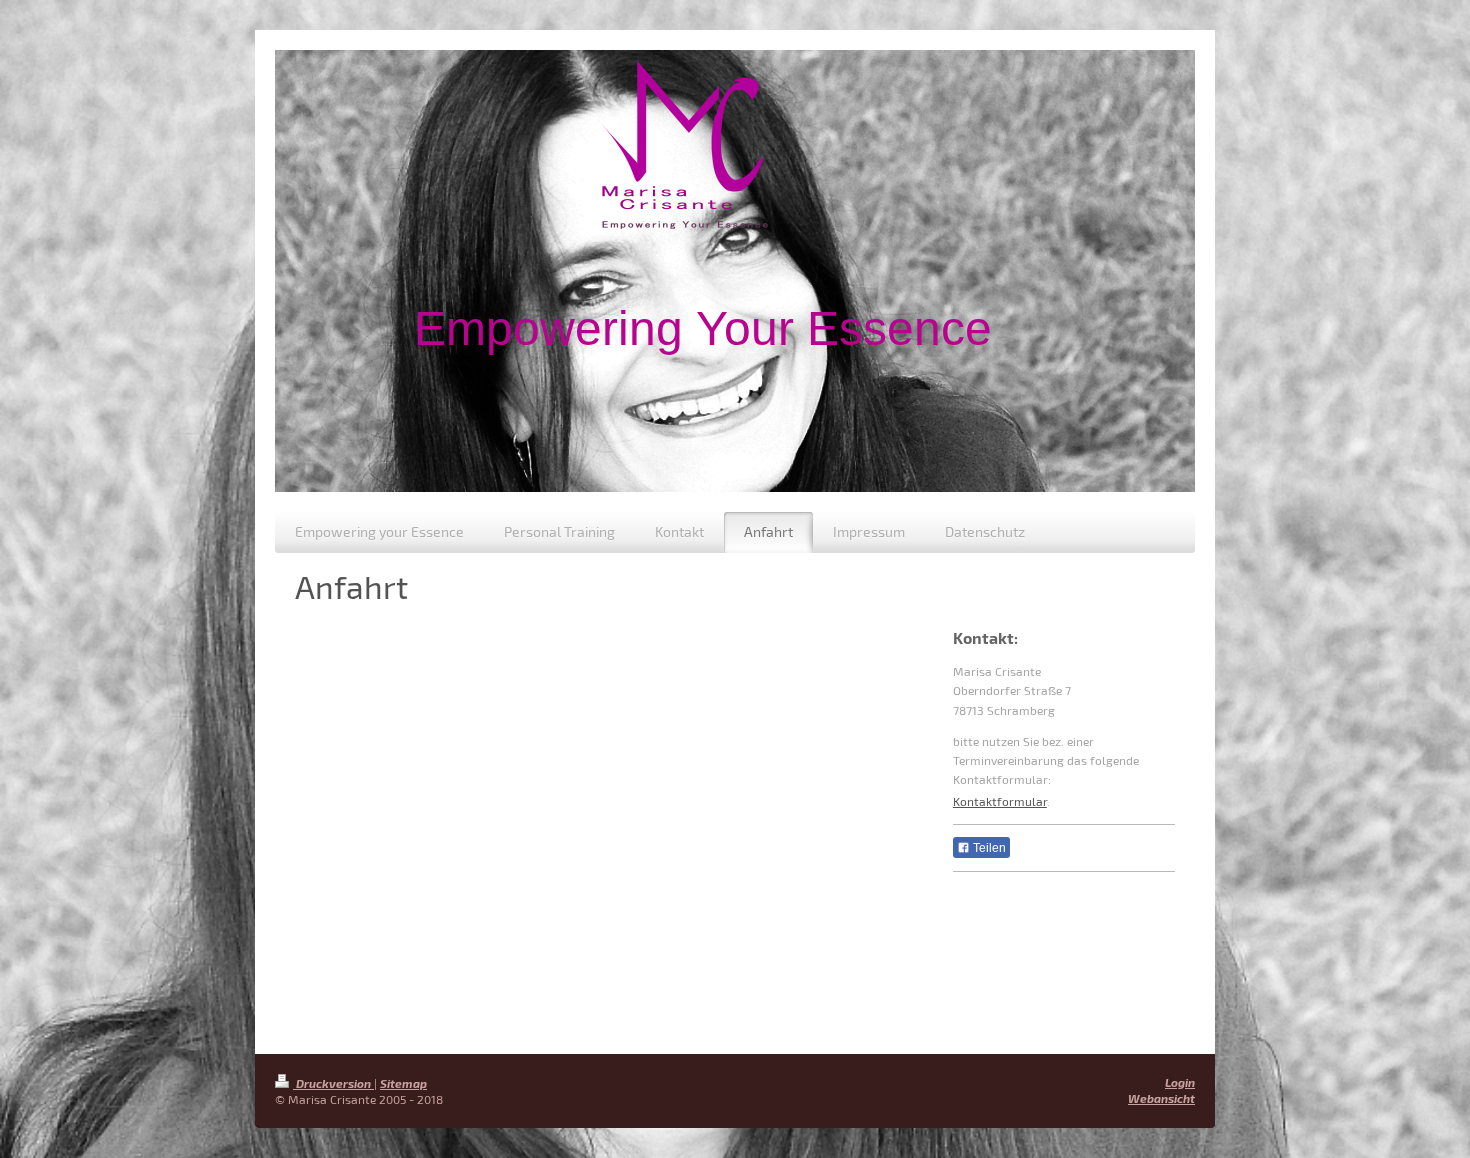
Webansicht (1161, 1098)
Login (1180, 1082)
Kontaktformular (1000, 801)
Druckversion (333, 1083)
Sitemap (403, 1083)
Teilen (988, 848)
